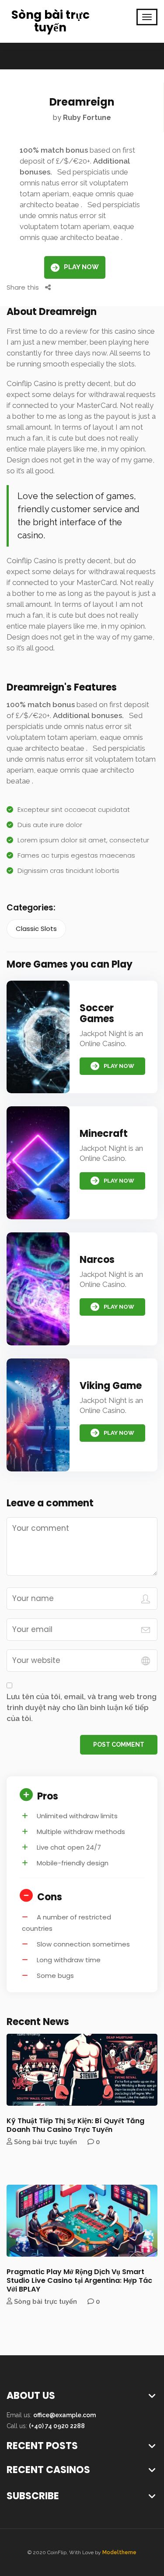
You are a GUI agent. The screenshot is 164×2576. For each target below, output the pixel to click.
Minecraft (104, 1134)
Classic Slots (36, 929)
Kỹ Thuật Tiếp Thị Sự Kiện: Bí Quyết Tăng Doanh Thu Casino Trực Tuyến (75, 2125)
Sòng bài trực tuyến (51, 21)
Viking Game (111, 1386)
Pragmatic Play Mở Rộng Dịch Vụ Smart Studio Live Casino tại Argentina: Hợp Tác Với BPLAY (79, 2280)
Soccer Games (97, 1013)
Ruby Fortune (87, 118)
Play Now (81, 267)
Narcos (97, 1260)
